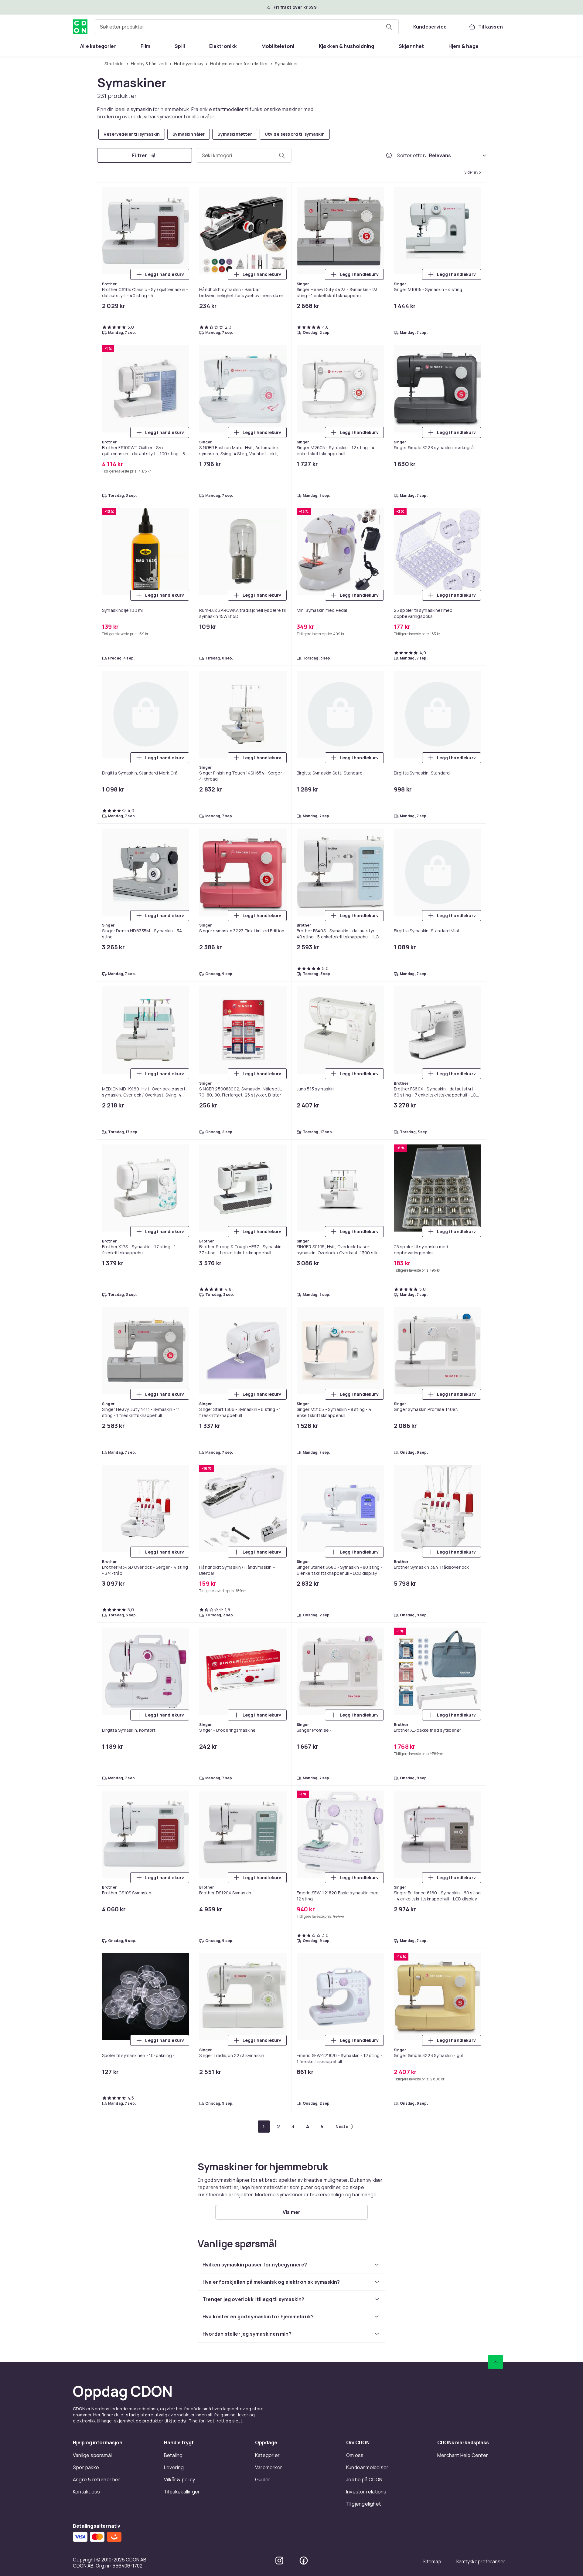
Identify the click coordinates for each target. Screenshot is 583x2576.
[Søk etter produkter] (389, 27)
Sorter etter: (412, 156)
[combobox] (247, 27)
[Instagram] (279, 1016)
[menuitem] (98, 46)
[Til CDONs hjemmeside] (80, 27)
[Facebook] (304, 1016)
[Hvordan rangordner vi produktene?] (389, 156)
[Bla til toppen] (496, 818)
